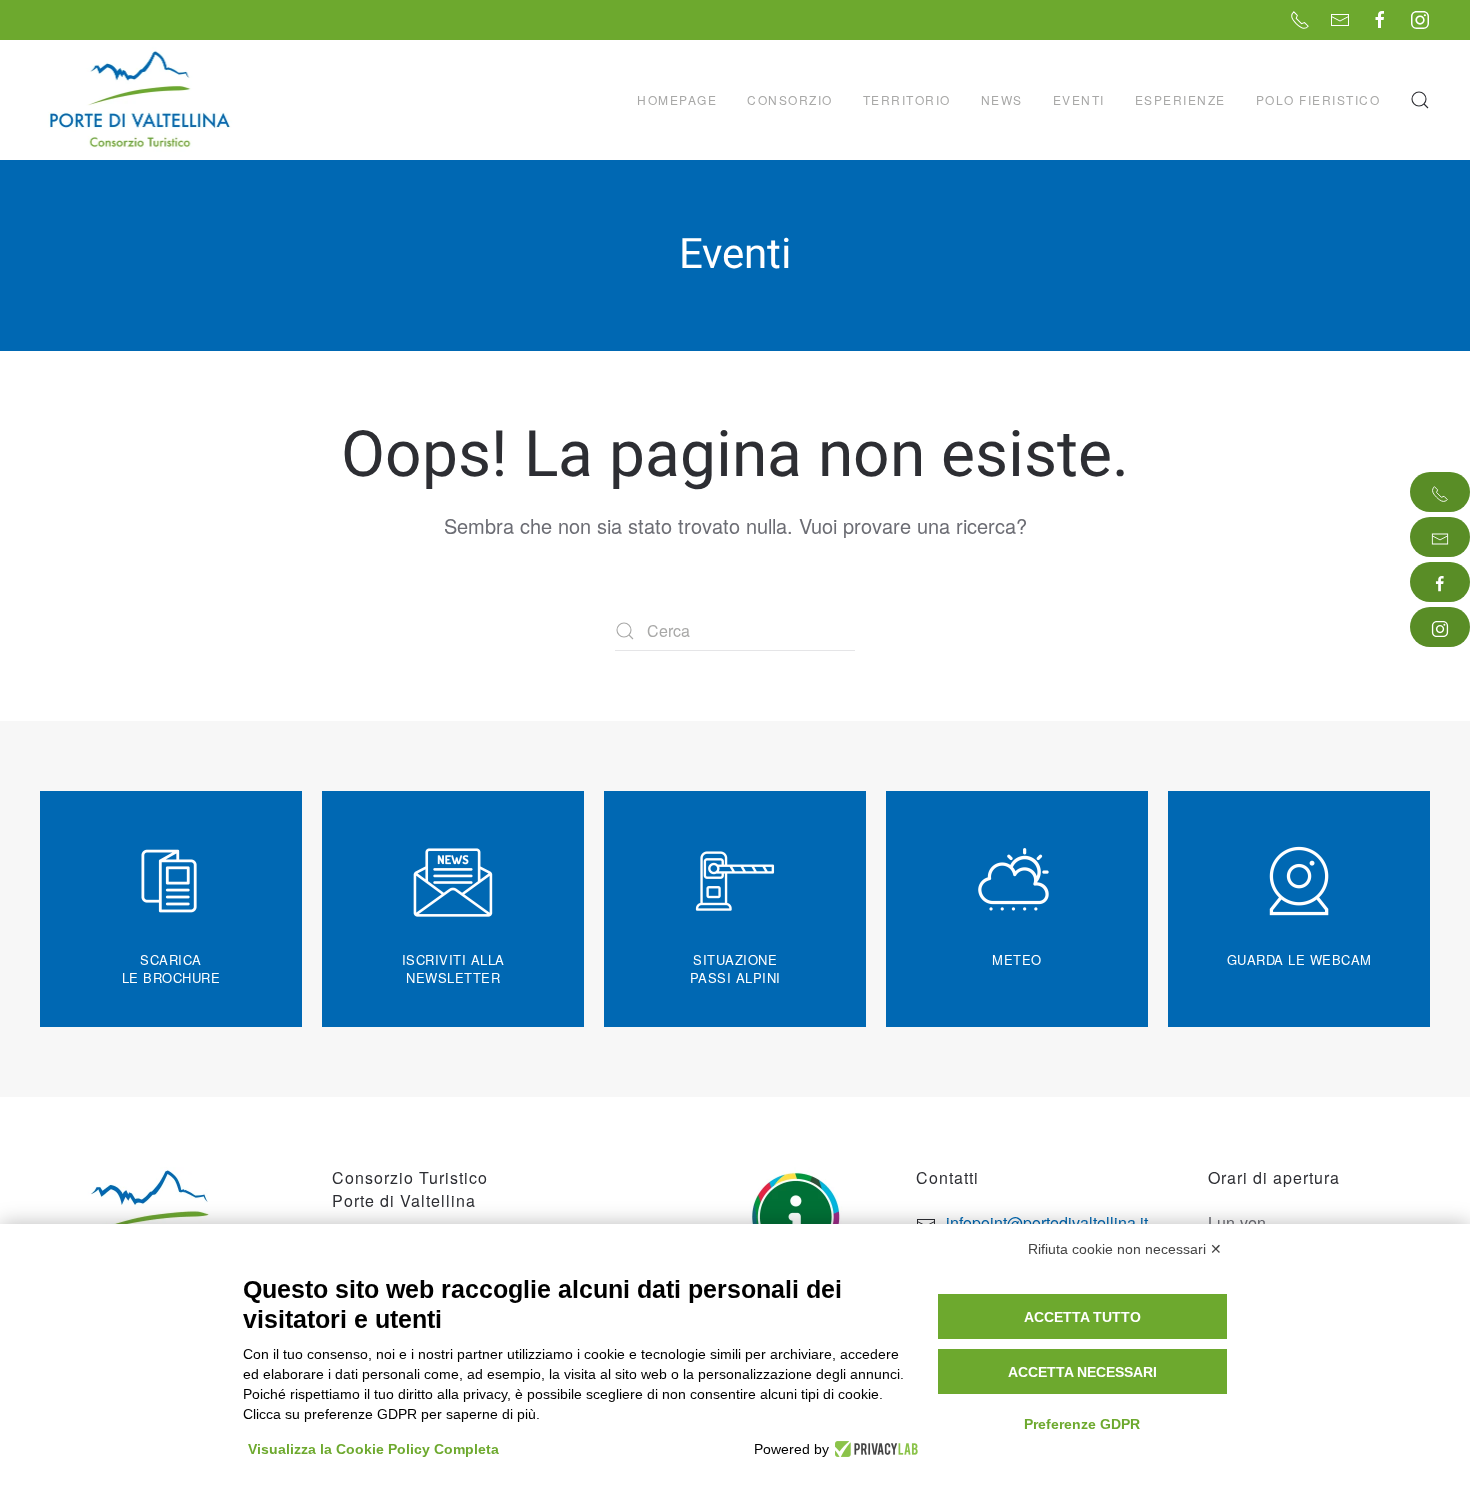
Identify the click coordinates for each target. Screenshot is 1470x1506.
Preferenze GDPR (1082, 1424)
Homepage (677, 99)
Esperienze (1180, 99)
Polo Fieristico (1318, 99)
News (1002, 99)
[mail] (1440, 537)
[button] (1420, 100)
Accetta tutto (1082, 1317)
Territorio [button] (907, 99)
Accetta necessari (1082, 1372)
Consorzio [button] (790, 99)
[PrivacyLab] (873, 1449)
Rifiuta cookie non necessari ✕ (1125, 1249)
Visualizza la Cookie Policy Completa (373, 1449)
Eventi (1079, 99)
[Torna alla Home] (142, 100)
